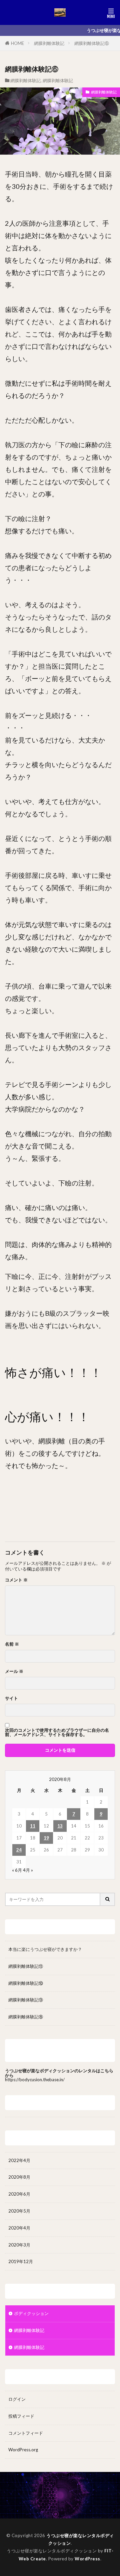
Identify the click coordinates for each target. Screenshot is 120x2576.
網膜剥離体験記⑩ (26, 1983)
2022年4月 (19, 2160)
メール (14, 1671)
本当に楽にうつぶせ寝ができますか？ (45, 1949)
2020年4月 (19, 2228)
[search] (108, 1899)
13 (60, 1826)
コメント (16, 1580)
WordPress (87, 2559)
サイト (11, 1698)
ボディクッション (31, 2313)
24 (19, 1850)
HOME (17, 43)
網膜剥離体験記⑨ (26, 2000)
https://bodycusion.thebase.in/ (35, 2080)
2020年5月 (19, 2211)
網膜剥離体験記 (49, 43)
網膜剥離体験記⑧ (26, 2017)
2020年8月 (19, 2177)
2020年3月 (19, 2245)
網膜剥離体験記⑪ (26, 1966)
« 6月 (17, 1870)
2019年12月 (21, 2261)
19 (46, 1838)
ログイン (17, 2399)
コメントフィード (26, 2433)
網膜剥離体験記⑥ (92, 43)
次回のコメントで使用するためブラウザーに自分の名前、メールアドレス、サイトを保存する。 (57, 1732)
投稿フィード (21, 2416)
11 (33, 1826)
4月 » (28, 1870)
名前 (12, 1644)
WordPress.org (23, 2450)
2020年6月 (19, 2194)
